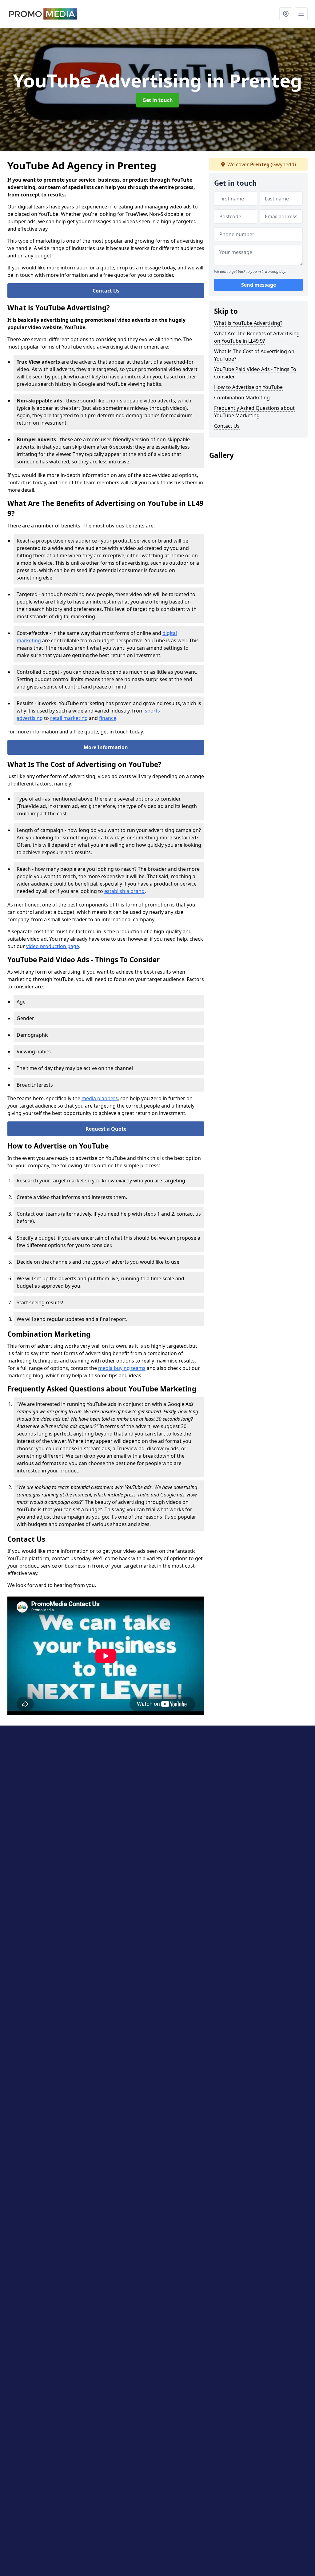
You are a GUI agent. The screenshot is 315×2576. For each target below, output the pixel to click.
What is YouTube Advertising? (248, 323)
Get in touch (158, 100)
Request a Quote (106, 1129)
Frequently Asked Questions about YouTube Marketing (254, 412)
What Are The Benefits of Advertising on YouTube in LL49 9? (257, 337)
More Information (106, 747)
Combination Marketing (242, 398)
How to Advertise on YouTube (248, 387)
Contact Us (106, 291)
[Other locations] (286, 14)
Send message (259, 285)
